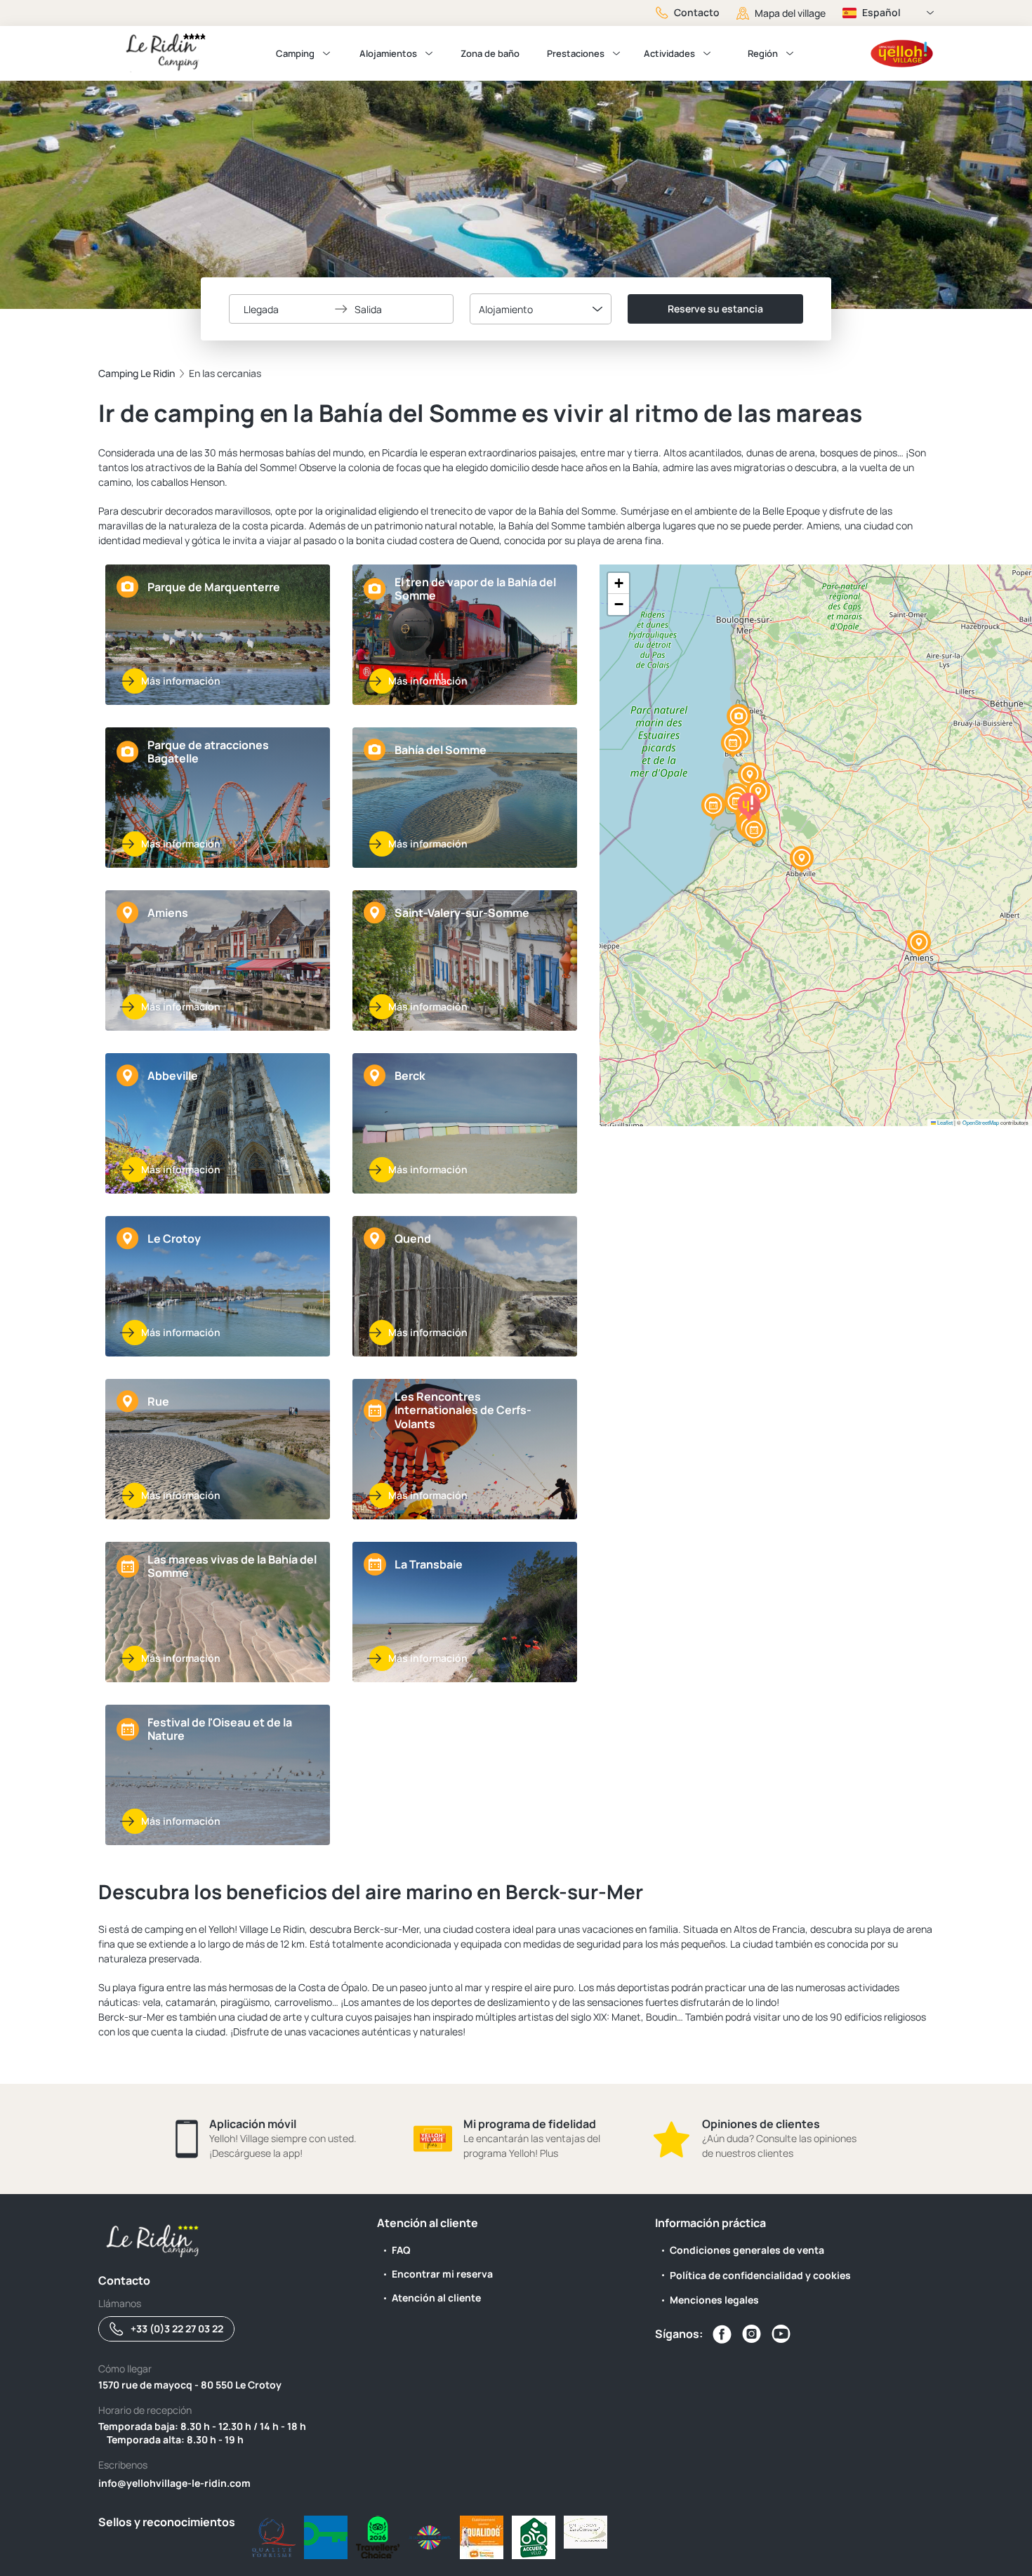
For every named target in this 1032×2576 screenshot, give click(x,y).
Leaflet (944, 1122)
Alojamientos (388, 53)
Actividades (669, 53)
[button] (739, 718)
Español (881, 12)
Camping (295, 53)
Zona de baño (490, 53)
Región (763, 53)
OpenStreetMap (981, 1122)
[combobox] (541, 309)
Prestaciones (576, 53)
